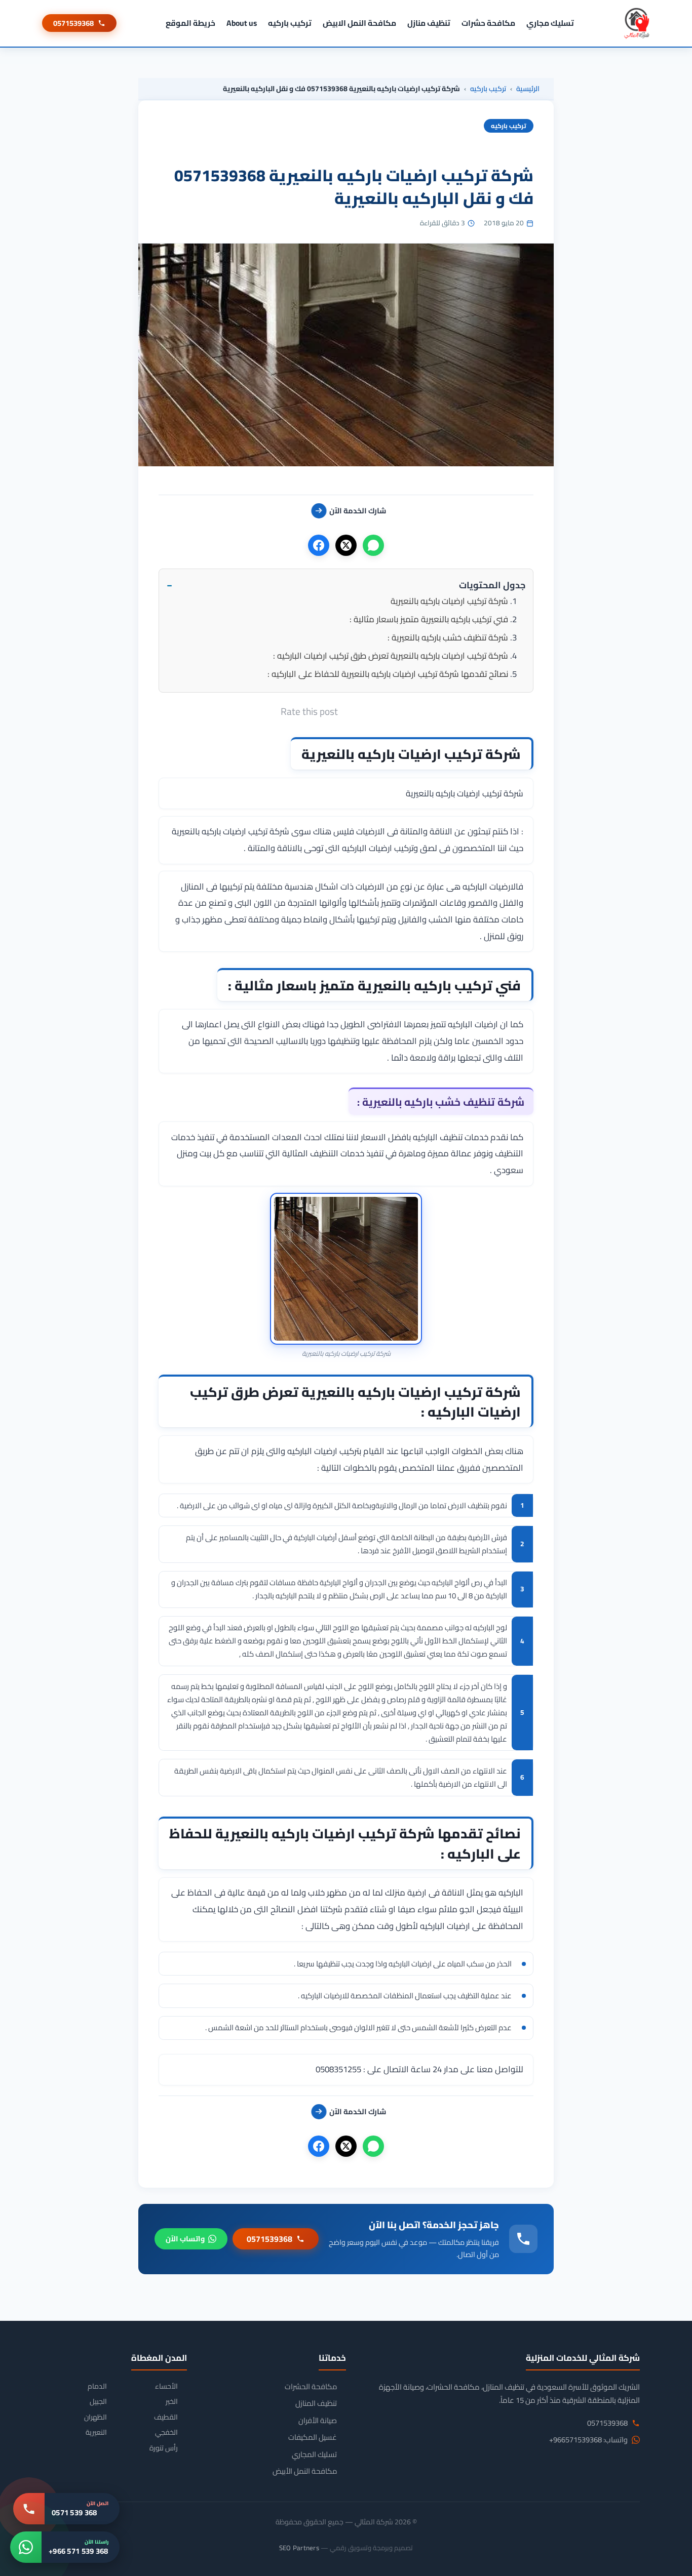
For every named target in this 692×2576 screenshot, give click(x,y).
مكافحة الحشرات (311, 2387)
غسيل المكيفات (313, 2437)
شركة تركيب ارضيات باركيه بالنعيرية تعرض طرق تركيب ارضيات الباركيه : (391, 656)
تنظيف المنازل (316, 2403)
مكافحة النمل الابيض (359, 23)
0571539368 (73, 23)
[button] (346, 585)
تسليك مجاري (550, 23)
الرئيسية (528, 89)
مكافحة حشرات (488, 23)
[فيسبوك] (319, 545)
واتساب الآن (185, 2239)
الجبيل (98, 2402)
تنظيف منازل (429, 23)
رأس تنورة (164, 2448)
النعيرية (96, 2432)
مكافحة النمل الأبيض (305, 2471)
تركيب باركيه (290, 23)
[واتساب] (373, 545)
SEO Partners (299, 2548)
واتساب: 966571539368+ (588, 2440)
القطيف (166, 2417)
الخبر (172, 2402)
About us (242, 23)
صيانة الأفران (318, 2421)
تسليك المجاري (314, 2454)
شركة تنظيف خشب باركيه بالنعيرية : (448, 637)
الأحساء (166, 2386)
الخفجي (166, 2432)
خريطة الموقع (190, 23)
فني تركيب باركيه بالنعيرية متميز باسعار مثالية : (429, 619)
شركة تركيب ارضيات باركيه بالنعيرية (449, 601)
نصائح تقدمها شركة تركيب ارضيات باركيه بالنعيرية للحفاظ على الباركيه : (388, 674)
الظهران (95, 2417)
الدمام (97, 2386)
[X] (346, 545)
